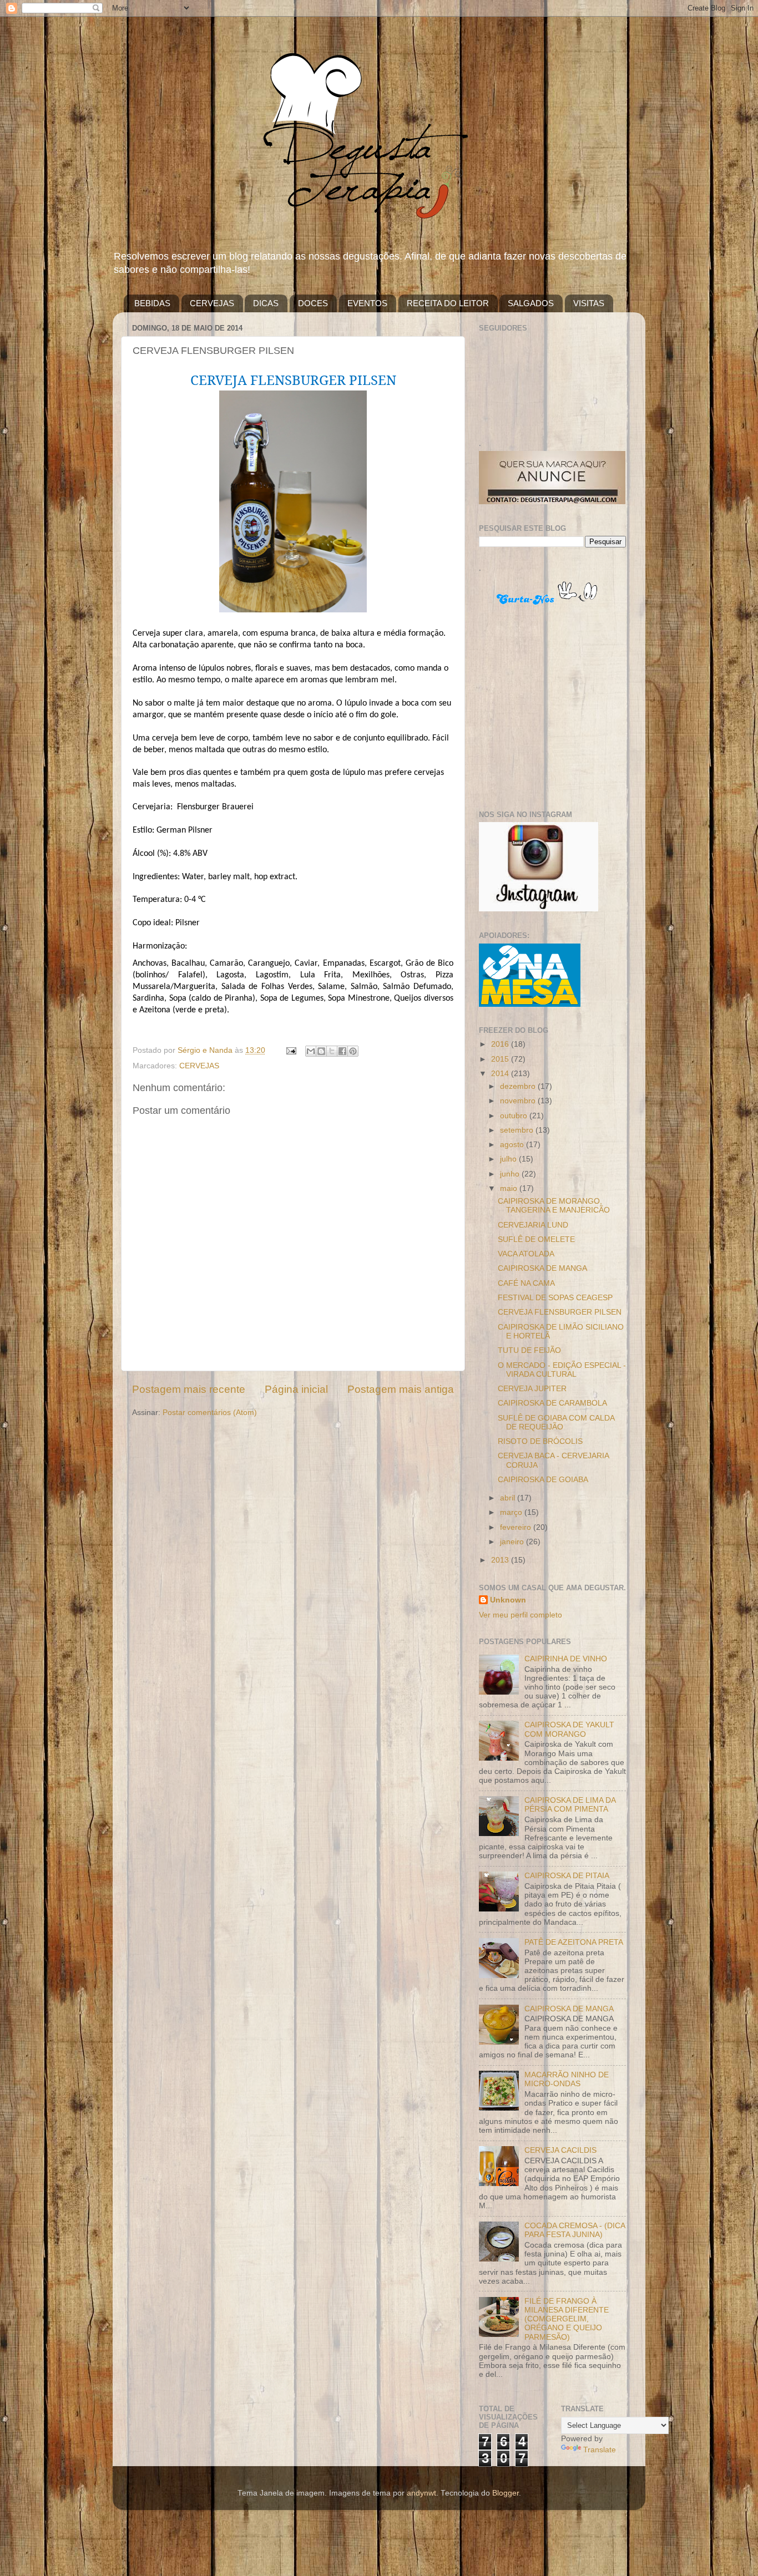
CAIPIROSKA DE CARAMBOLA (552, 1403)
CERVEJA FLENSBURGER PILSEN (560, 1312)
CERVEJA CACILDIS (560, 2150)
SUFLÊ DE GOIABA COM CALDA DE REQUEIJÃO (556, 1423)
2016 (501, 1044)
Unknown (508, 1600)
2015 (501, 1059)
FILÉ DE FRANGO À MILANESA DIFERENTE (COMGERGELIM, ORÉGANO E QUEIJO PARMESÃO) (567, 2319)
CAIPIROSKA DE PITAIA (567, 1876)
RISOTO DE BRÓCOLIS (540, 1441)
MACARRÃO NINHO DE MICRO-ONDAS (567, 2079)
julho (509, 1159)
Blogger (506, 2493)
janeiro (513, 1542)
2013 (501, 1560)
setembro (518, 1130)
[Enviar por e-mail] (311, 1051)
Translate (600, 2450)
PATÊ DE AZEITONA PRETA (574, 1942)
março (512, 1512)
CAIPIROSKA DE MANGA (542, 1268)
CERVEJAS (212, 303)
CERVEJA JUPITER (532, 1389)
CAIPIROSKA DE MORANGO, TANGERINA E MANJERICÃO (554, 1206)
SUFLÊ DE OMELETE (536, 1239)
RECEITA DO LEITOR (448, 303)
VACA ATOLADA (526, 1254)
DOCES (313, 303)
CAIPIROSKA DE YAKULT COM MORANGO (569, 1729)
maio (510, 1188)
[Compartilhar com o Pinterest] (353, 1051)
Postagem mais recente (189, 1389)
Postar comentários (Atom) (210, 1413)
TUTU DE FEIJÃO (529, 1350)
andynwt (421, 2493)
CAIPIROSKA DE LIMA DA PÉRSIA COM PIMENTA (570, 1805)
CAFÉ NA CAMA (526, 1283)
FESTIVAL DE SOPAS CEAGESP (555, 1298)
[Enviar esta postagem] (290, 1050)
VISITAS (589, 303)
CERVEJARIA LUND (533, 1225)
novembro (519, 1101)
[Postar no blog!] (321, 1051)
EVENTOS (367, 303)
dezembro (519, 1086)
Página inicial (296, 1389)
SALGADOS (531, 303)
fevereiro (517, 1527)
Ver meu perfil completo (521, 1615)
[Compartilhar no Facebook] (342, 1051)
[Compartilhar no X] (332, 1051)
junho (511, 1174)
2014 (501, 1074)
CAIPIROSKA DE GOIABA (543, 1480)
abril (509, 1498)
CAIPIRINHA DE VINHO (566, 1659)
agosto (513, 1145)
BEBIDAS (152, 303)
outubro (515, 1116)
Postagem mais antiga (401, 1389)
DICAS (266, 303)
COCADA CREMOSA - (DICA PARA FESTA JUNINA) (575, 2230)
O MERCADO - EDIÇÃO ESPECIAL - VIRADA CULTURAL (562, 1370)
